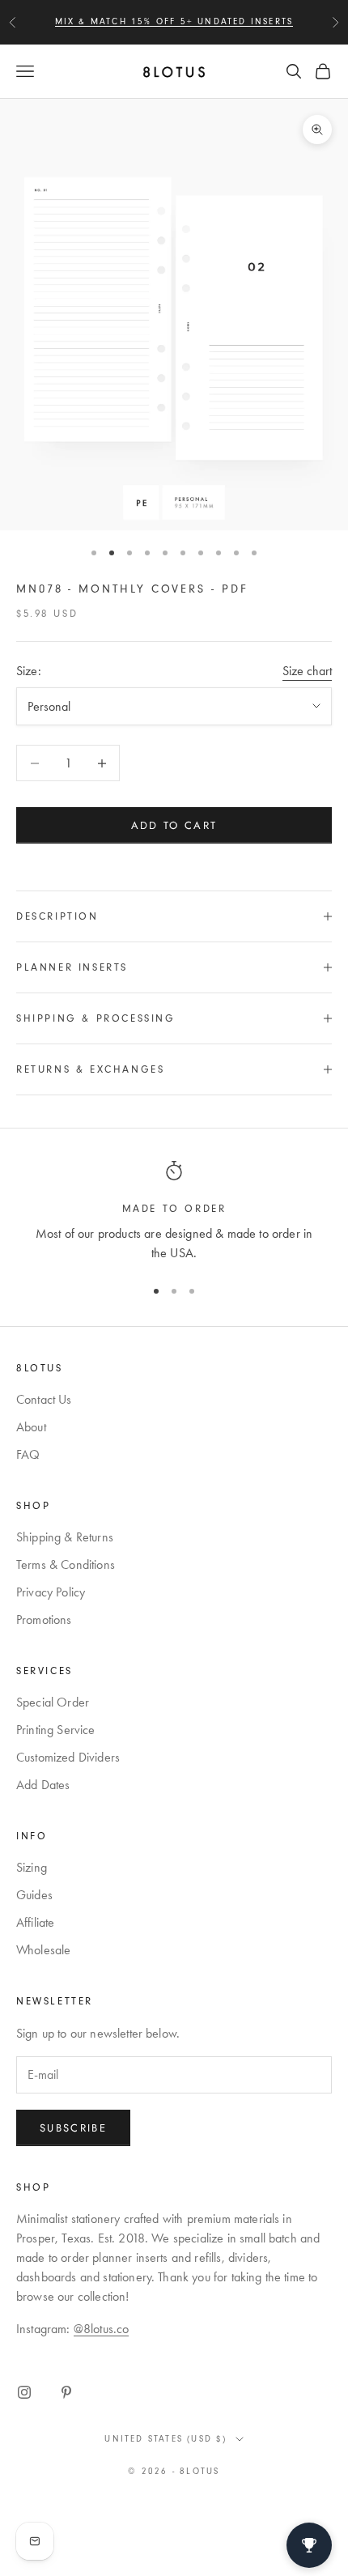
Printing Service (56, 1730)
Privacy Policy (51, 1592)
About (31, 1427)
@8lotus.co (102, 2329)
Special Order (53, 1702)
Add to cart (174, 825)
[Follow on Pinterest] (66, 2392)
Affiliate (35, 1922)
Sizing (32, 1867)
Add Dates (43, 1785)
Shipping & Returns (65, 1537)
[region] (174, 1212)
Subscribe (73, 2128)
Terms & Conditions (66, 1564)
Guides (34, 1895)
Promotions (44, 1620)
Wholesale (43, 1950)
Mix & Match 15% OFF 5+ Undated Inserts (174, 21)
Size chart (307, 671)
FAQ (28, 1454)
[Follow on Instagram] (24, 2392)
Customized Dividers (68, 1757)
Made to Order (174, 1209)
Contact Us (44, 1399)
